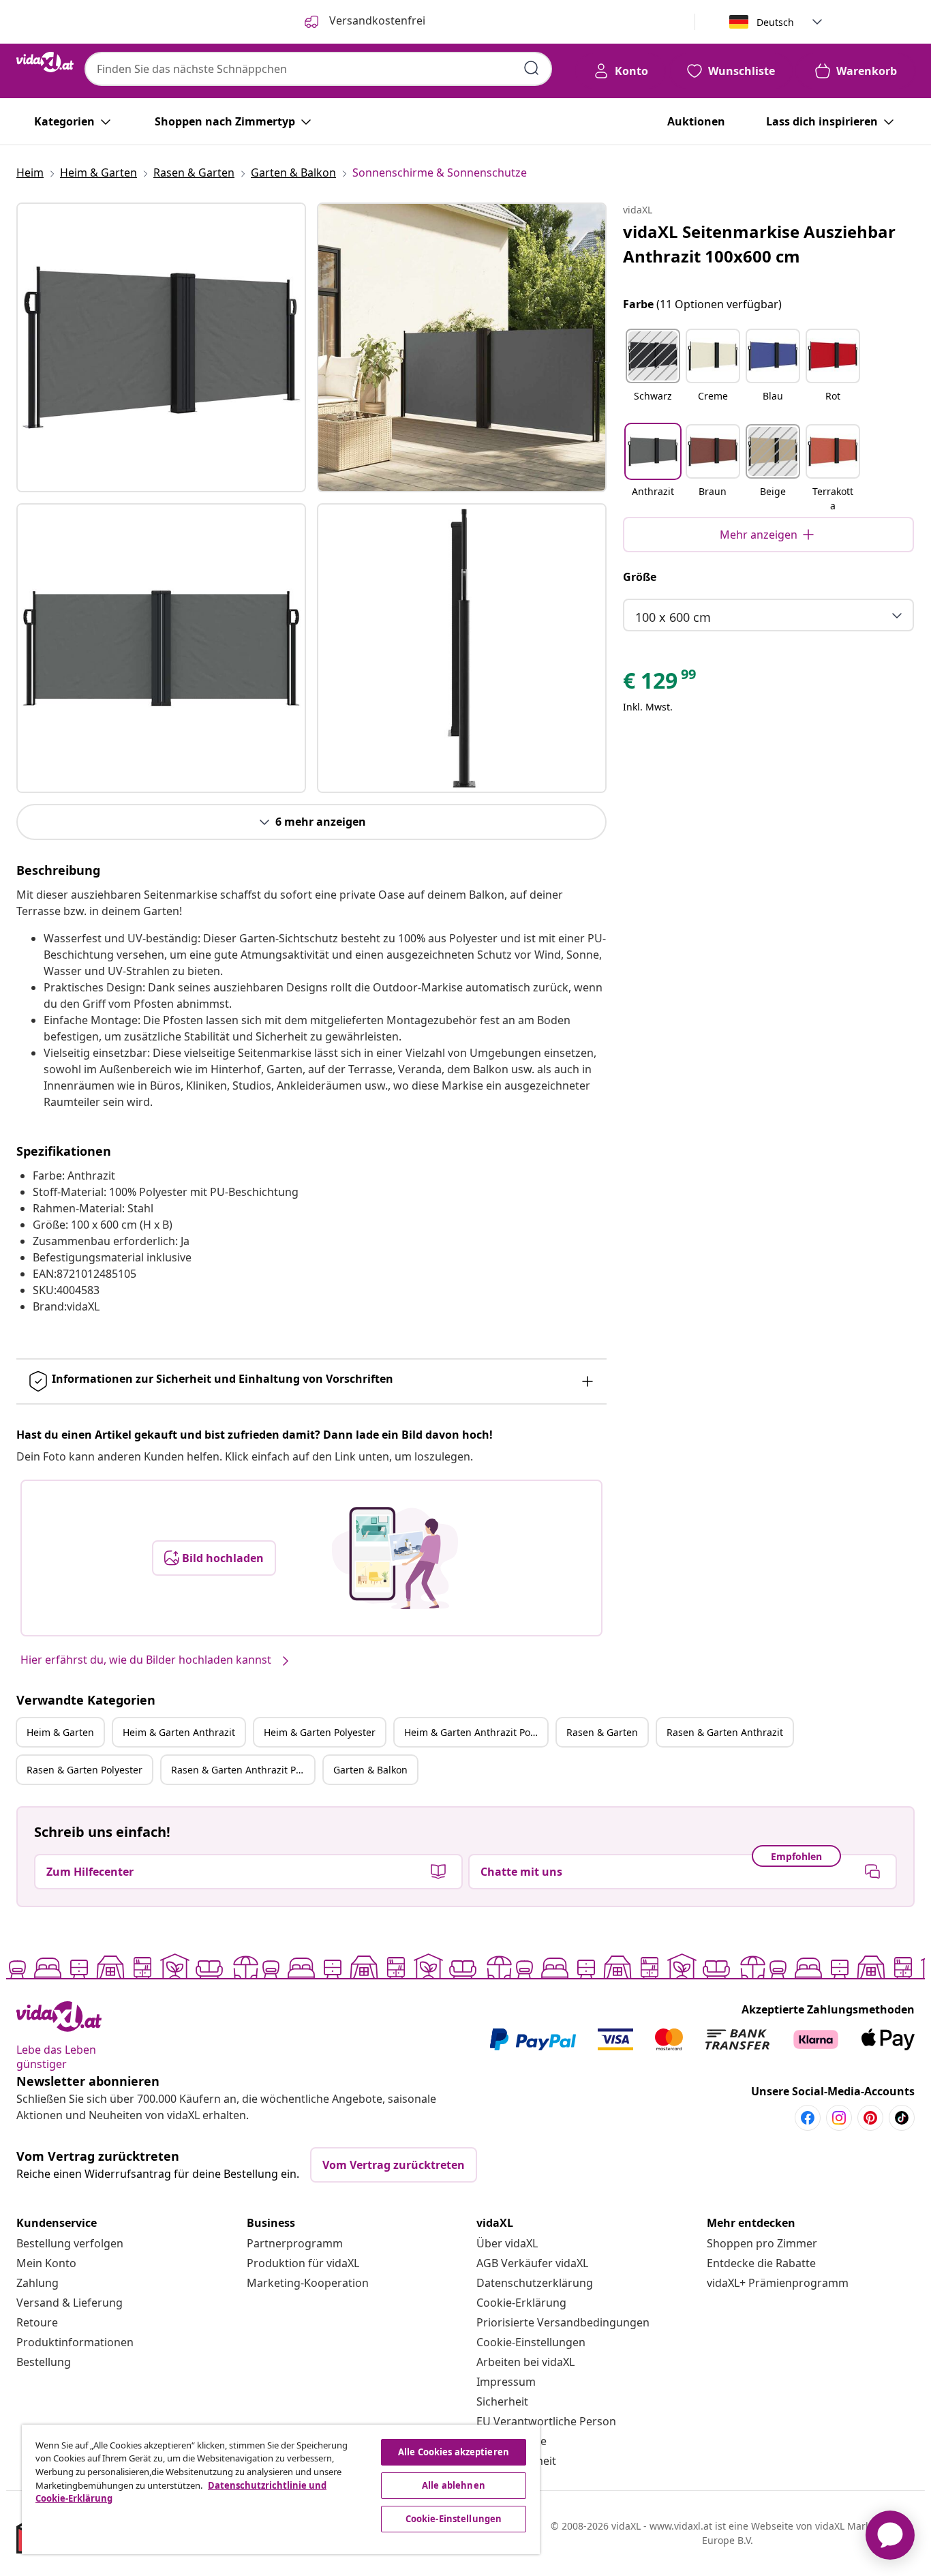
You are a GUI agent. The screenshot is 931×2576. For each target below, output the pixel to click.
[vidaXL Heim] (45, 62)
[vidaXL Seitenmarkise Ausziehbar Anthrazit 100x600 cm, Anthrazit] (161, 347)
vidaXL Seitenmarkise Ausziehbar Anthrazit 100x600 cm (759, 244)
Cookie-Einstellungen (531, 2342)
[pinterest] (870, 2118)
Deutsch (775, 22)
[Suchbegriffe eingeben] (532, 68)
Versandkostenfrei (376, 20)
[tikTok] (902, 2118)
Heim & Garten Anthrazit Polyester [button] (476, 1732)
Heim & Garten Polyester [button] (320, 1732)
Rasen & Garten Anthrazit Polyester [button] (243, 1770)
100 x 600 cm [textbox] (673, 617)
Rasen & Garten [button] (602, 1732)
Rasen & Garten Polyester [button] (85, 1770)
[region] (281, 2489)
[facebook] (808, 2118)
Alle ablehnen (454, 2485)
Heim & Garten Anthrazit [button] (179, 1732)
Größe (640, 577)
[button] (653, 374)
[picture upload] (395, 1558)
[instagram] (839, 2118)
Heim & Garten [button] (60, 1732)
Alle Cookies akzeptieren (454, 2452)
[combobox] (318, 69)
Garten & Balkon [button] (370, 1770)
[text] (660, 684)
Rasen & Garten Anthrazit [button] (725, 1732)
